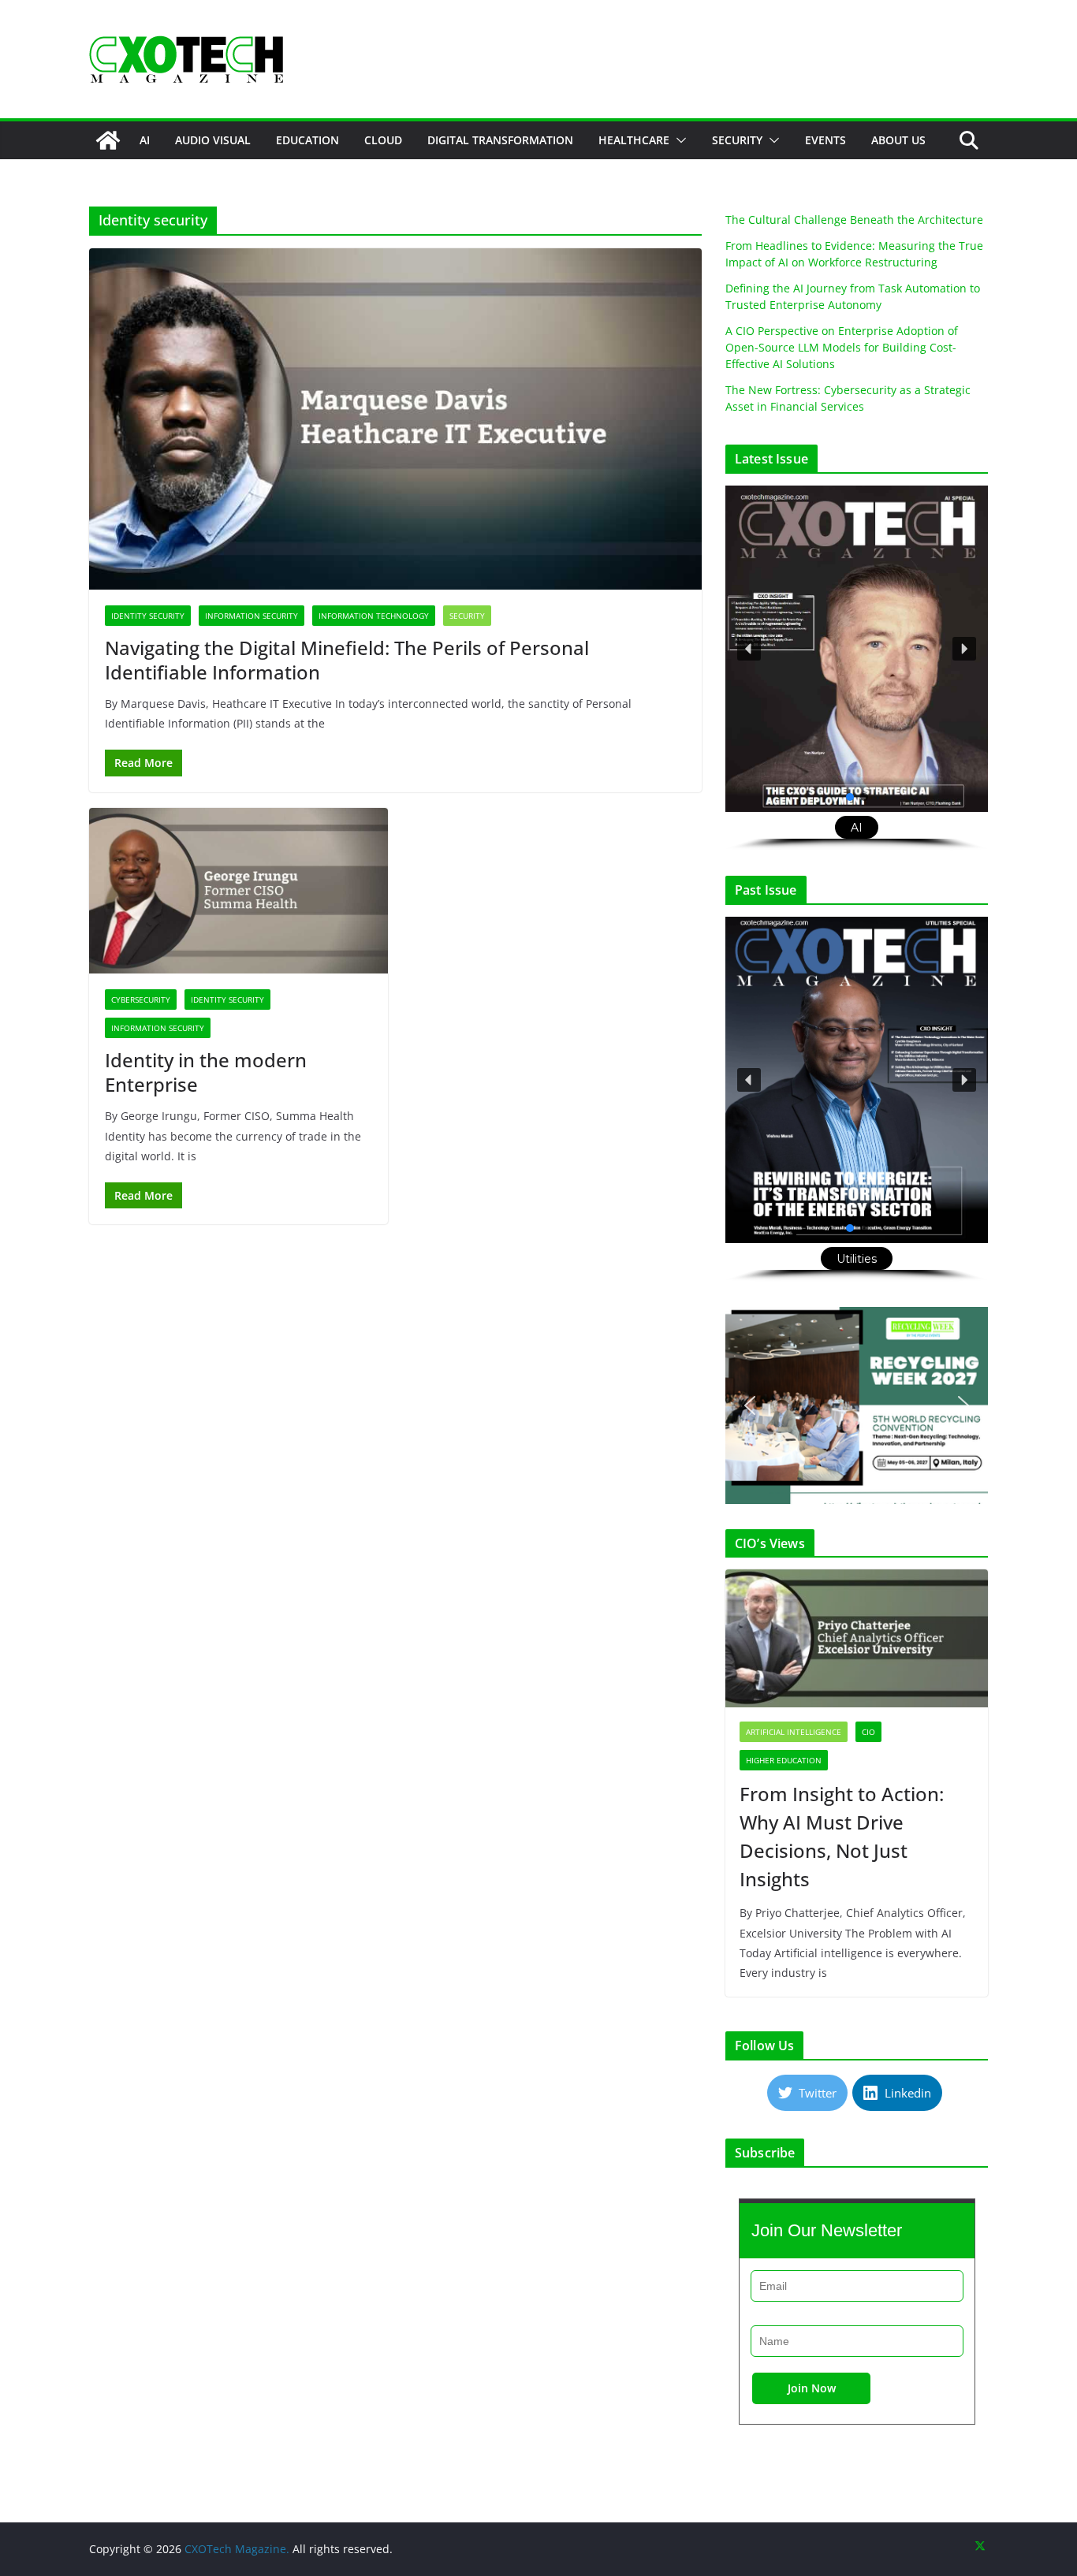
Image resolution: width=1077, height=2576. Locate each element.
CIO (868, 1732)
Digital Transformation (500, 140)
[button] (678, 140)
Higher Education (784, 1760)
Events (825, 140)
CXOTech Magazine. (237, 2549)
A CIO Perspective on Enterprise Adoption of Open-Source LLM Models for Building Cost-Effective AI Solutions (842, 347)
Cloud (383, 140)
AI (145, 140)
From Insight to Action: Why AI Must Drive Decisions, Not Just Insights (842, 1836)
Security (737, 140)
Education (307, 140)
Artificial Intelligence (794, 1732)
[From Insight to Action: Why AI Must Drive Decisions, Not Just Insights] (857, 1638)
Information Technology (374, 616)
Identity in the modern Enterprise (206, 1072)
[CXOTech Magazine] (108, 140)
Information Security (252, 616)
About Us (898, 140)
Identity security (148, 616)
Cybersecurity (141, 1000)
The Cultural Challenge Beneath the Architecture (854, 220)
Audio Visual (213, 140)
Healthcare (634, 140)
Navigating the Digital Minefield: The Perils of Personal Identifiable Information (347, 660)
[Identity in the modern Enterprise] (239, 891)
